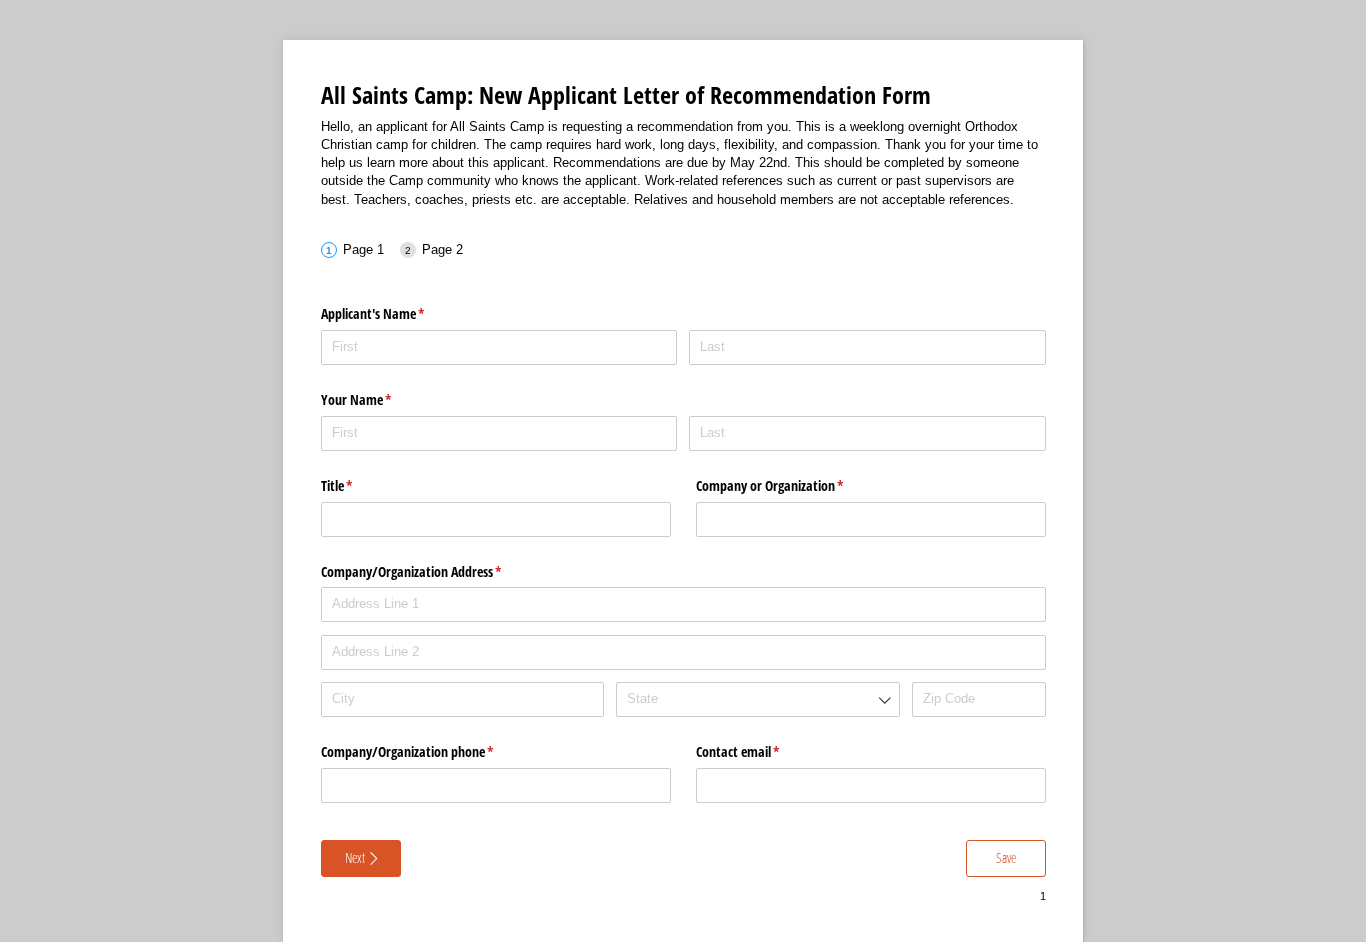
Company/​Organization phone (431, 751)
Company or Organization (793, 485)
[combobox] (757, 699)
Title (360, 485)
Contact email (761, 751)
